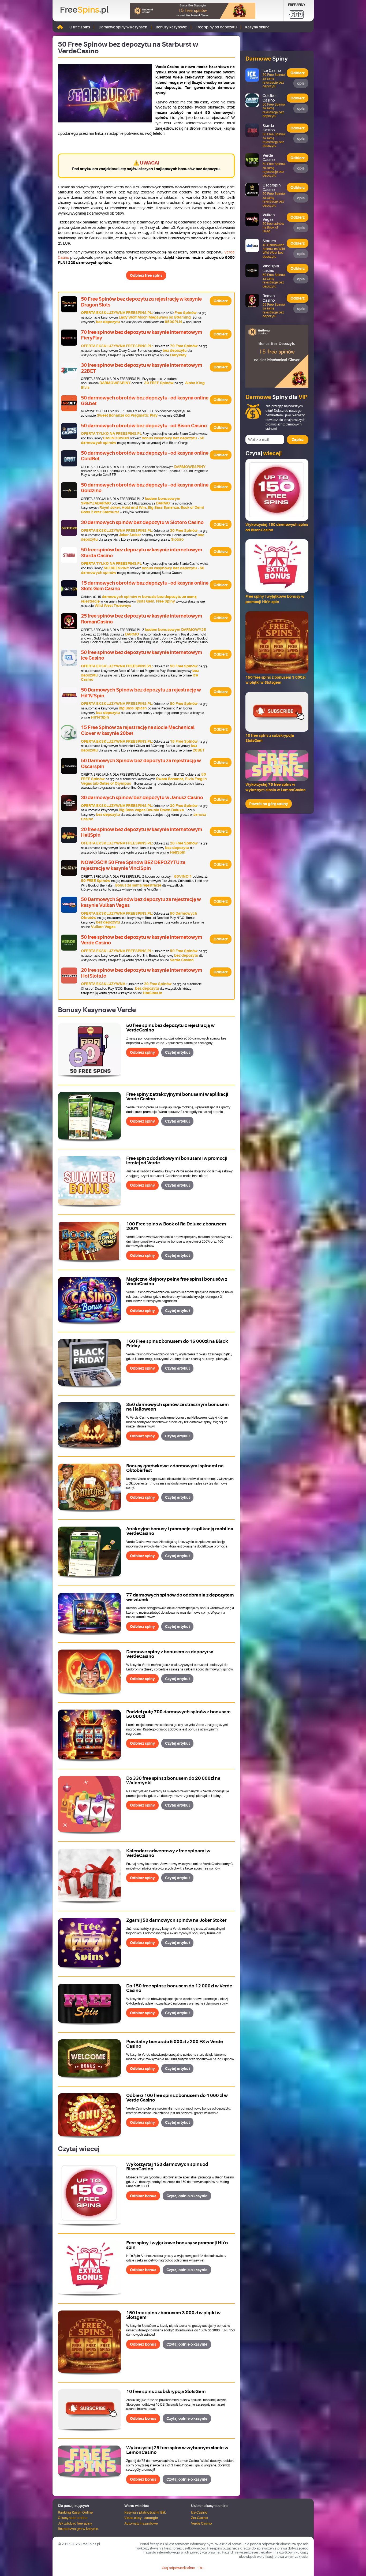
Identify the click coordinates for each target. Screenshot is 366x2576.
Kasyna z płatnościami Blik (145, 2512)
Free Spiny (297, 5)
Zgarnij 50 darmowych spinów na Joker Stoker (176, 1920)
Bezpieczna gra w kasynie (78, 2529)
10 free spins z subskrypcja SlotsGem (166, 2392)
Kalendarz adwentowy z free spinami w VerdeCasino (168, 1853)
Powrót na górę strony (269, 804)
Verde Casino (201, 2523)
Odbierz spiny (142, 1052)
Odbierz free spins (146, 275)
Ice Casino (199, 2512)
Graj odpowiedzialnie (178, 2568)
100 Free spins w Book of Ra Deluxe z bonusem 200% (176, 1226)
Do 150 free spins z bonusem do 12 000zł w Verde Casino (179, 1988)
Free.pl (84, 10)
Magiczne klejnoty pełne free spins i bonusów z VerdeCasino (177, 1281)
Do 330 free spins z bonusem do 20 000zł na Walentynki (173, 1781)
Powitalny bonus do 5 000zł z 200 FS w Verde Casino (175, 2044)
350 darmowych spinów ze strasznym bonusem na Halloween (178, 1407)
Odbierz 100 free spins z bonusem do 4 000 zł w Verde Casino (177, 2098)
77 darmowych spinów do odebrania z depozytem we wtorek (180, 1597)
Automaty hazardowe (141, 2523)
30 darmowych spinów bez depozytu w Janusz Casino (142, 798)
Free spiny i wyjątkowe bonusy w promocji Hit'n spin (177, 2245)
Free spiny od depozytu (216, 27)
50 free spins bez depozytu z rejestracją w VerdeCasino (170, 1028)
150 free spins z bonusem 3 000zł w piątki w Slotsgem (173, 2315)
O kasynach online (73, 2518)
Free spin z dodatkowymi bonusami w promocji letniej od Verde (177, 1161)
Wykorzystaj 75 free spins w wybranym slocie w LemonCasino (177, 2450)
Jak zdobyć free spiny (75, 2523)
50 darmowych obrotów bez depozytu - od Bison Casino (144, 426)
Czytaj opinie (187, 2196)
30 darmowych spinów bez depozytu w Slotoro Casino (142, 522)
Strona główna (60, 27)
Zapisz (298, 440)
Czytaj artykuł (177, 1052)
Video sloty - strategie (141, 2518)
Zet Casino (199, 2518)
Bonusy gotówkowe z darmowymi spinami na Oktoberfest (175, 1468)
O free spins (80, 27)
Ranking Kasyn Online (75, 2512)
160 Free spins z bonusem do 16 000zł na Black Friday (177, 1344)
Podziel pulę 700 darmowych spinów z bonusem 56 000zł (178, 1714)
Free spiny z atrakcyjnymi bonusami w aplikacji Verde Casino (177, 1097)
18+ (201, 2568)
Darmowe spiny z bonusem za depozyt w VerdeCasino (170, 1654)
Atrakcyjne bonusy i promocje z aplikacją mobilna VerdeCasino (180, 1531)
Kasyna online (257, 27)
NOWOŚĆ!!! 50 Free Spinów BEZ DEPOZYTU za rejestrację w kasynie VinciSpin (133, 865)
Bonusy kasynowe (171, 27)
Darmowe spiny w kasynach (123, 27)
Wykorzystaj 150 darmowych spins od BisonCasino (167, 2167)
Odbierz (221, 301)
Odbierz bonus (143, 2196)
